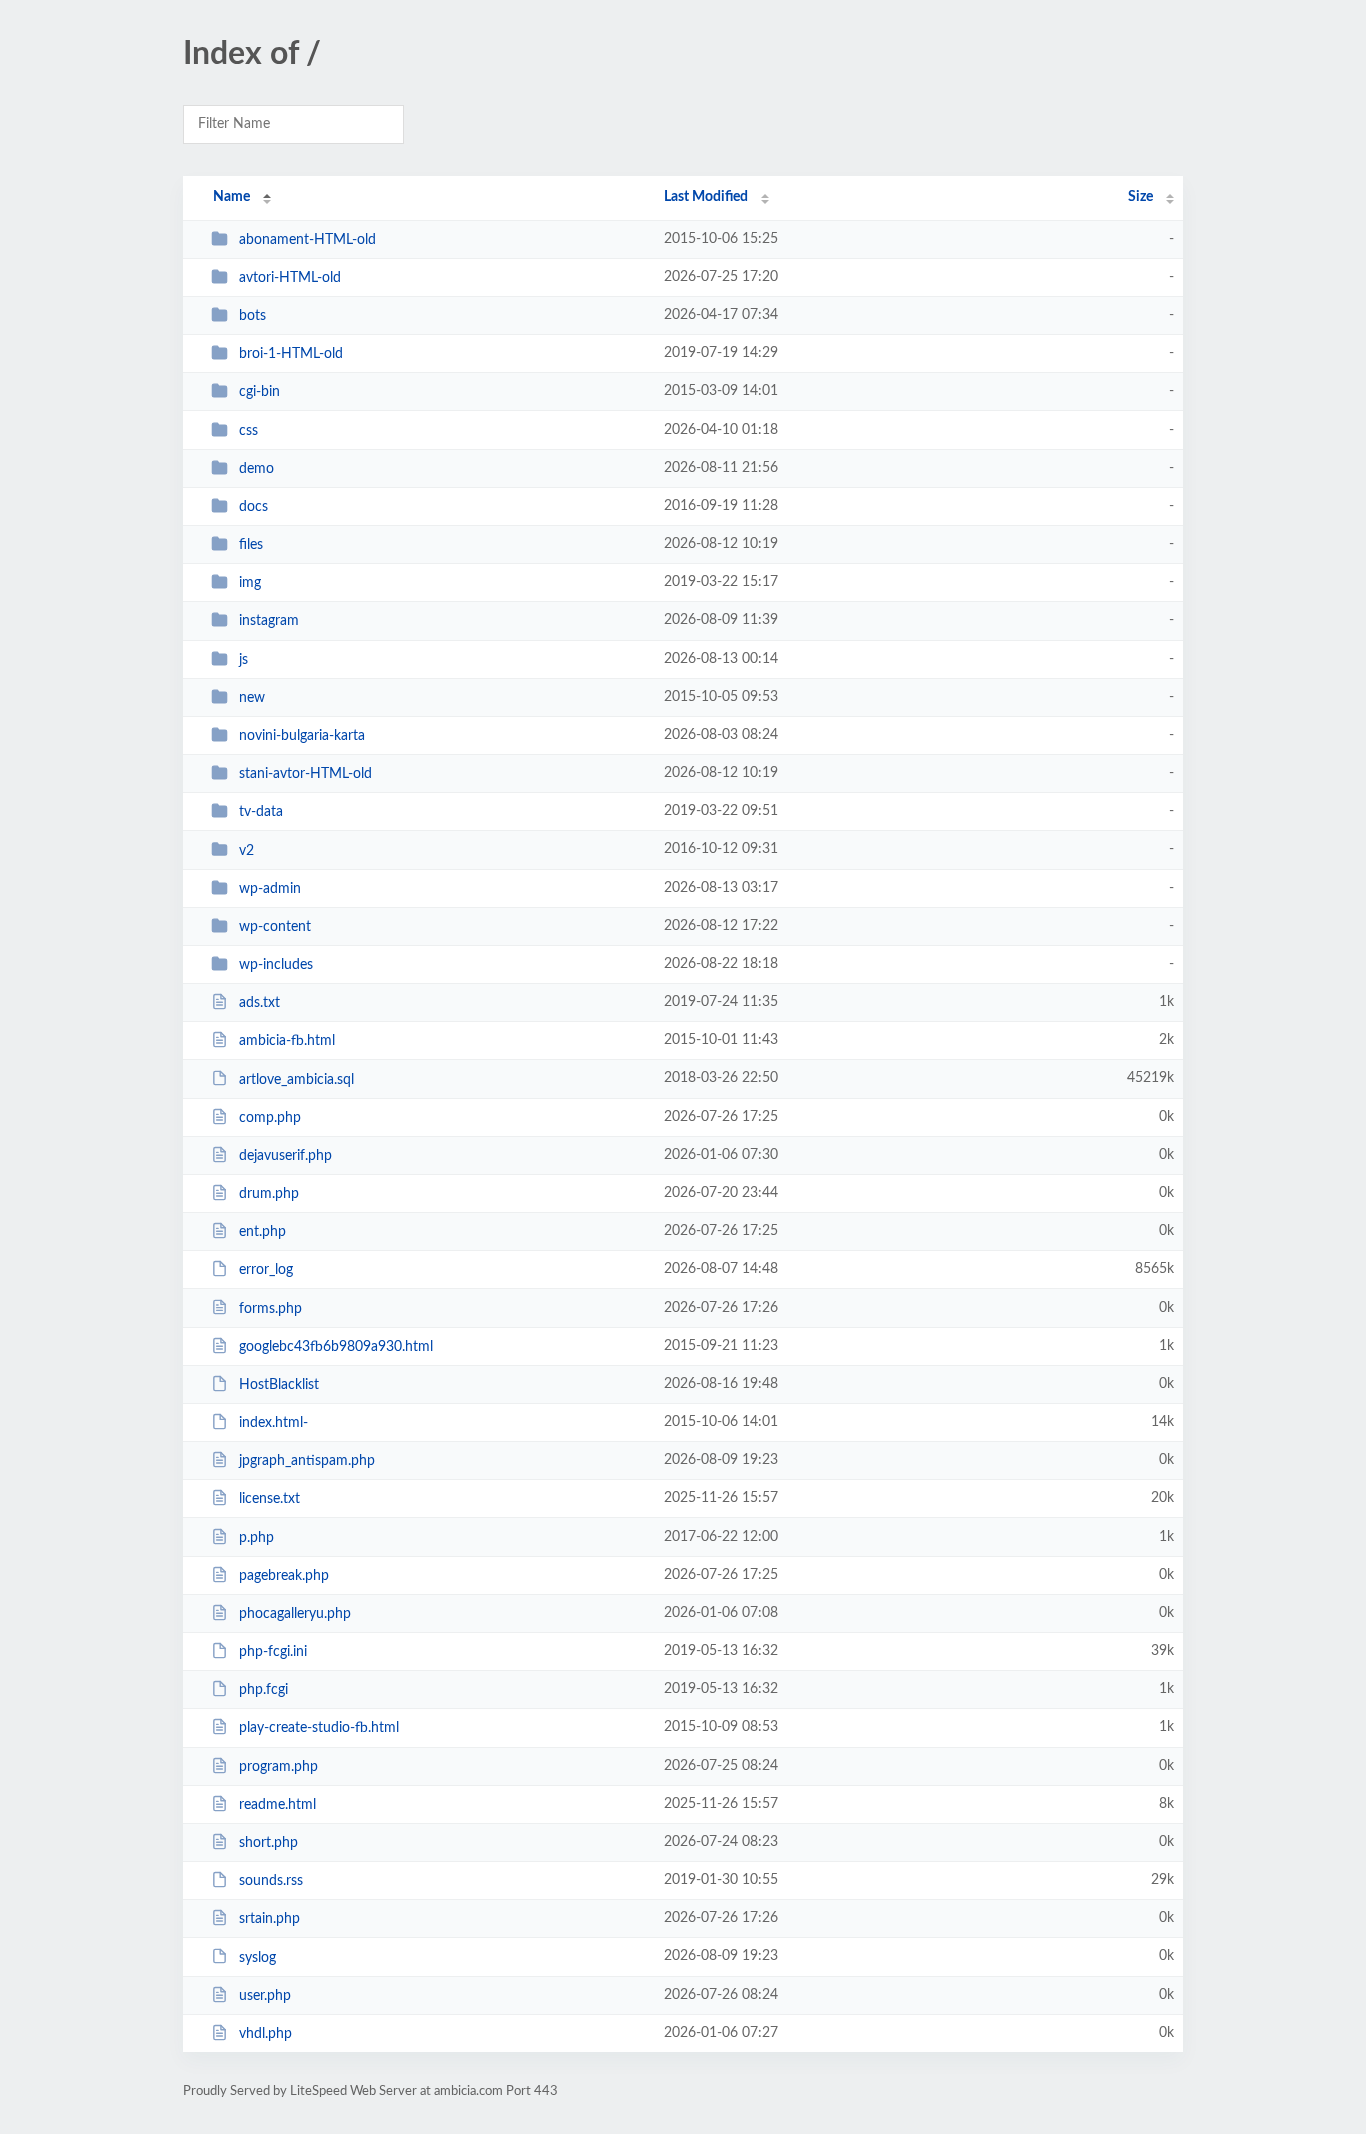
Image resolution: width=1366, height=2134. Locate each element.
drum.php (269, 1194)
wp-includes (276, 965)
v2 (246, 850)
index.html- (273, 1423)
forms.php (270, 1308)
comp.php (270, 1118)
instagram (269, 621)
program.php (278, 1767)
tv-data (261, 812)
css (248, 431)
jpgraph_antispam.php (307, 1461)
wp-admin (270, 889)
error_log (266, 1270)
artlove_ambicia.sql (296, 1079)
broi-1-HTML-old (291, 354)
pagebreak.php (284, 1576)
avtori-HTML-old (290, 278)
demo (256, 469)
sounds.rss (271, 1881)
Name (231, 197)
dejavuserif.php (285, 1156)
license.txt (269, 1499)
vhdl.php (265, 2034)
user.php (265, 1996)
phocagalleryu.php (295, 1614)
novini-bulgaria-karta (302, 736)
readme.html (277, 1805)
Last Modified (706, 197)
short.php (268, 1843)
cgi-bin (259, 392)
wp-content (275, 927)
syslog (257, 1957)
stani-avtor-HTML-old (305, 774)
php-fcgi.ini (273, 1652)
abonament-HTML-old (307, 240)
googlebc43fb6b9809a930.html (336, 1347)
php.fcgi (263, 1690)
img (250, 583)
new (252, 698)
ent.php (262, 1232)
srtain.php (269, 1919)
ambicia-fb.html (287, 1041)
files (251, 545)
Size (1140, 197)
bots (252, 316)
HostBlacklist (279, 1385)
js (243, 660)
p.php (256, 1538)
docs (253, 507)
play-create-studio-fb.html (319, 1728)
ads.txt (259, 1003)
